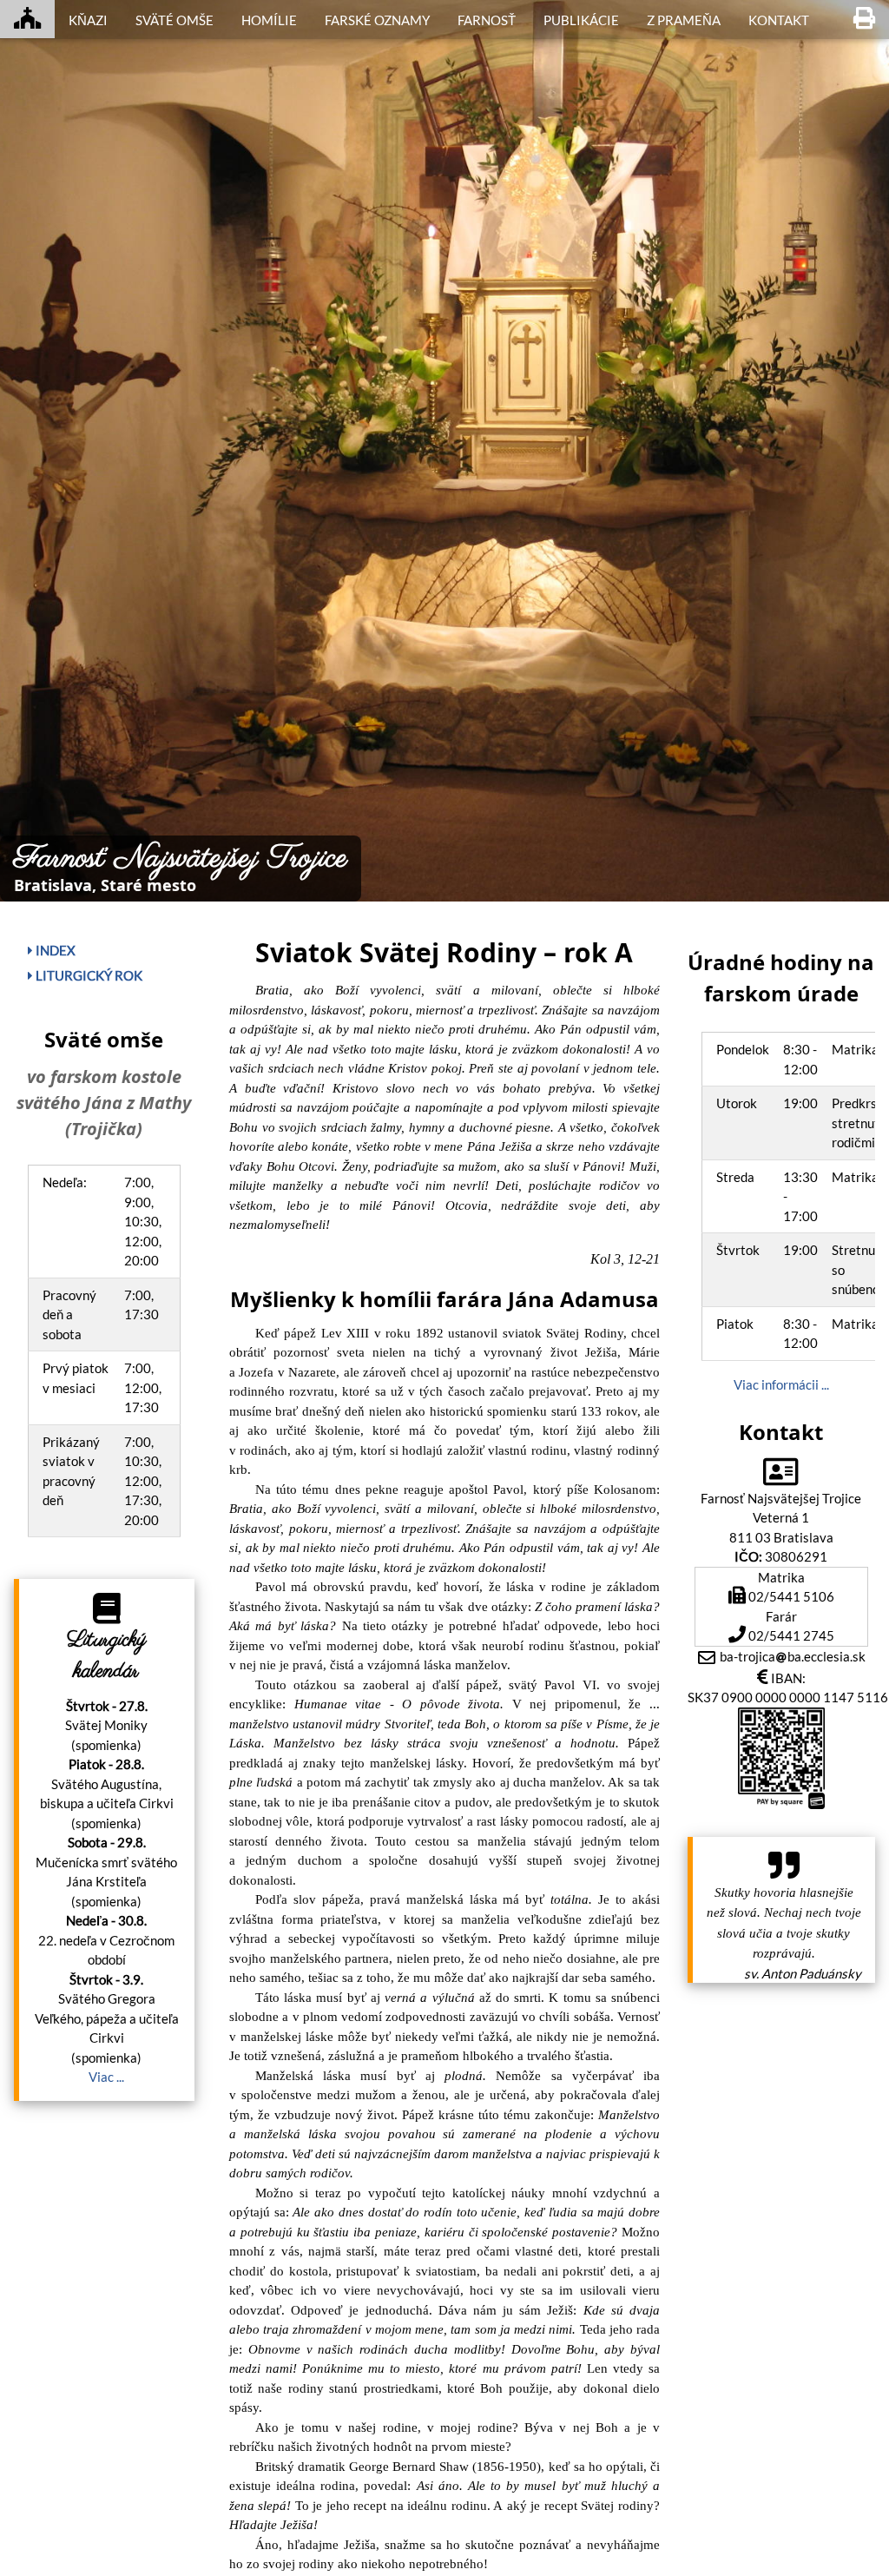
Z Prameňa (684, 20)
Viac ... (106, 2077)
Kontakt (779, 20)
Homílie (269, 20)
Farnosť (487, 20)
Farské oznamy (377, 20)
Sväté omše (175, 20)
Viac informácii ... (781, 1384)
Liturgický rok (88, 975)
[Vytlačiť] (864, 19)
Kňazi (88, 20)
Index (54, 950)
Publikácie (581, 20)
